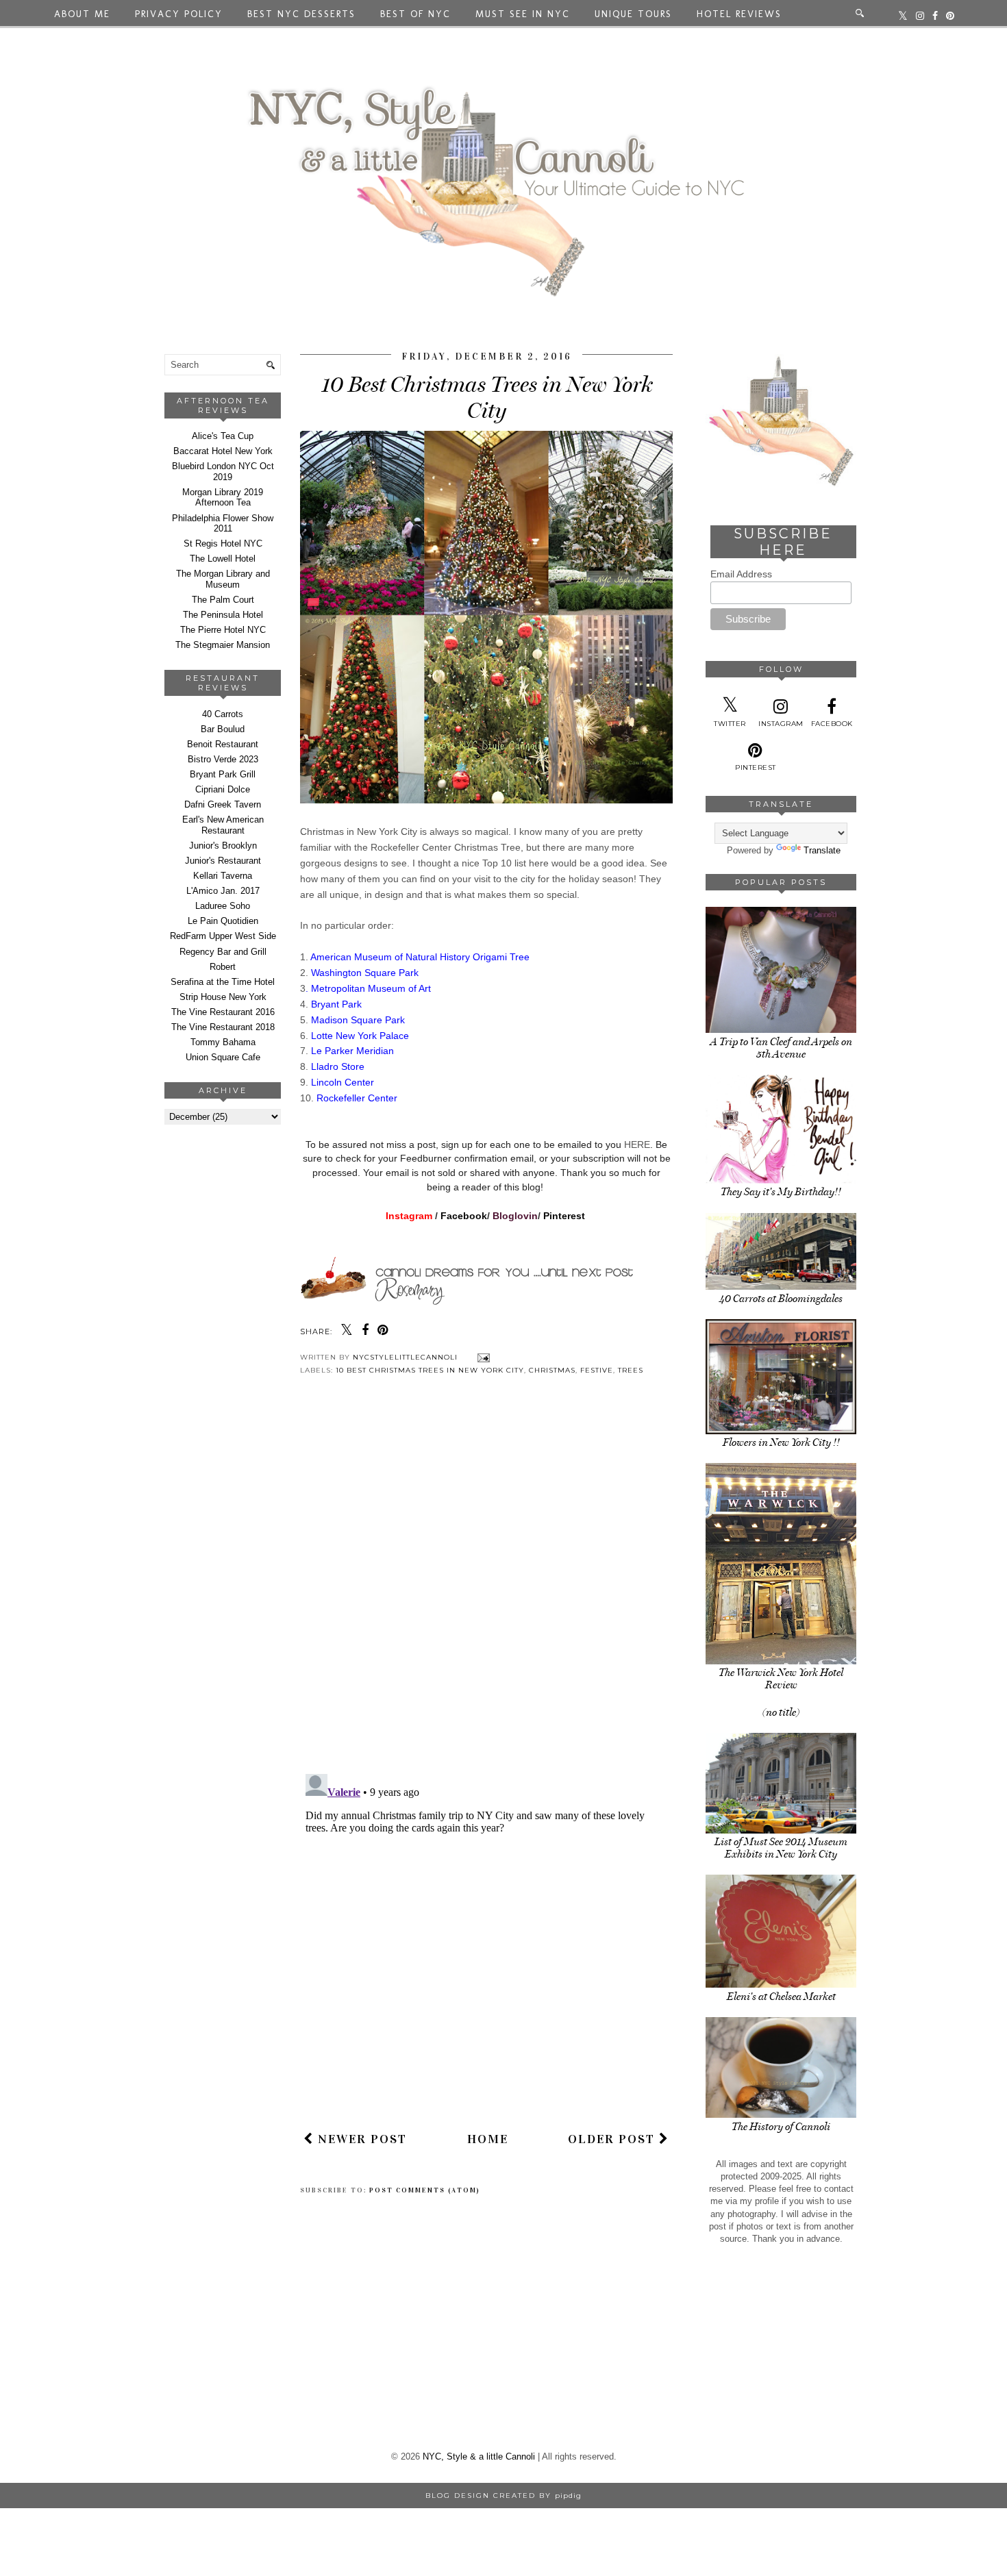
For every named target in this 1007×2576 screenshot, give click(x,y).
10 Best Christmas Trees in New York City (430, 1370)
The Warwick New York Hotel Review (781, 1679)
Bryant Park (336, 1004)
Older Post (613, 2139)
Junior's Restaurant (223, 861)
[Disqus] (486, 1586)
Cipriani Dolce (223, 789)
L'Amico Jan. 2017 (223, 891)
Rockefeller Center (358, 1098)
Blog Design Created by (503, 2496)
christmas (552, 1370)
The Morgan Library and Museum (223, 579)
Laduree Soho (223, 906)
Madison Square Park (359, 1020)
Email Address (741, 574)
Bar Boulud (223, 729)
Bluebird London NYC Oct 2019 (223, 472)
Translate (822, 850)
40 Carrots (223, 714)
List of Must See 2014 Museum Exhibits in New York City (781, 1848)
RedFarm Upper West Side (223, 936)
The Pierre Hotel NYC (223, 630)
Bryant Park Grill (223, 774)
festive (597, 1370)
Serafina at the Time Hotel (223, 982)
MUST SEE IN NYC (523, 14)
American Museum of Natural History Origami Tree (421, 957)
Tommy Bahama (223, 1042)
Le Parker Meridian (352, 1051)
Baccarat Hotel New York (223, 451)
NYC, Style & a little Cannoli (479, 2456)
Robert (223, 967)
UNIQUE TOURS (633, 14)
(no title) (781, 1712)
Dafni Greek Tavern (223, 804)
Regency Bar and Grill (223, 952)
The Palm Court (223, 600)
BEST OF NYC (415, 14)
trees (631, 1370)
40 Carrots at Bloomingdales (781, 1299)
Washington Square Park (366, 973)
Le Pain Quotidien (223, 921)
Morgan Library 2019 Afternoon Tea (223, 498)
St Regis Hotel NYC (223, 543)
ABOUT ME (82, 14)
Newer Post (360, 2139)
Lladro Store (338, 1066)
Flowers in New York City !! (781, 1442)
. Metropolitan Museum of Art (370, 988)
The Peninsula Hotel (223, 615)
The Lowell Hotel (223, 559)
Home (488, 2139)
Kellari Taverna (223, 876)
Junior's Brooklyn (223, 846)
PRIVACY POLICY (179, 14)
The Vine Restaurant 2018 (223, 1027)
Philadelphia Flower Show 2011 (223, 524)
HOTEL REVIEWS (739, 14)
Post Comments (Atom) (425, 2190)
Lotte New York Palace (360, 1036)
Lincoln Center (344, 1082)
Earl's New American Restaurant (223, 825)
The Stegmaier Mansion (223, 645)
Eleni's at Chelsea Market (781, 1997)
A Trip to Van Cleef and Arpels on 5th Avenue (781, 1048)
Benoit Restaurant (223, 744)
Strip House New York (223, 997)
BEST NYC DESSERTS (301, 14)
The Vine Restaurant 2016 (223, 1012)
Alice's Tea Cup (223, 436)
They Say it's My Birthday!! (781, 1192)
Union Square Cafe (223, 1057)
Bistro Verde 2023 (223, 759)
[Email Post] (482, 1357)
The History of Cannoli (781, 2127)
